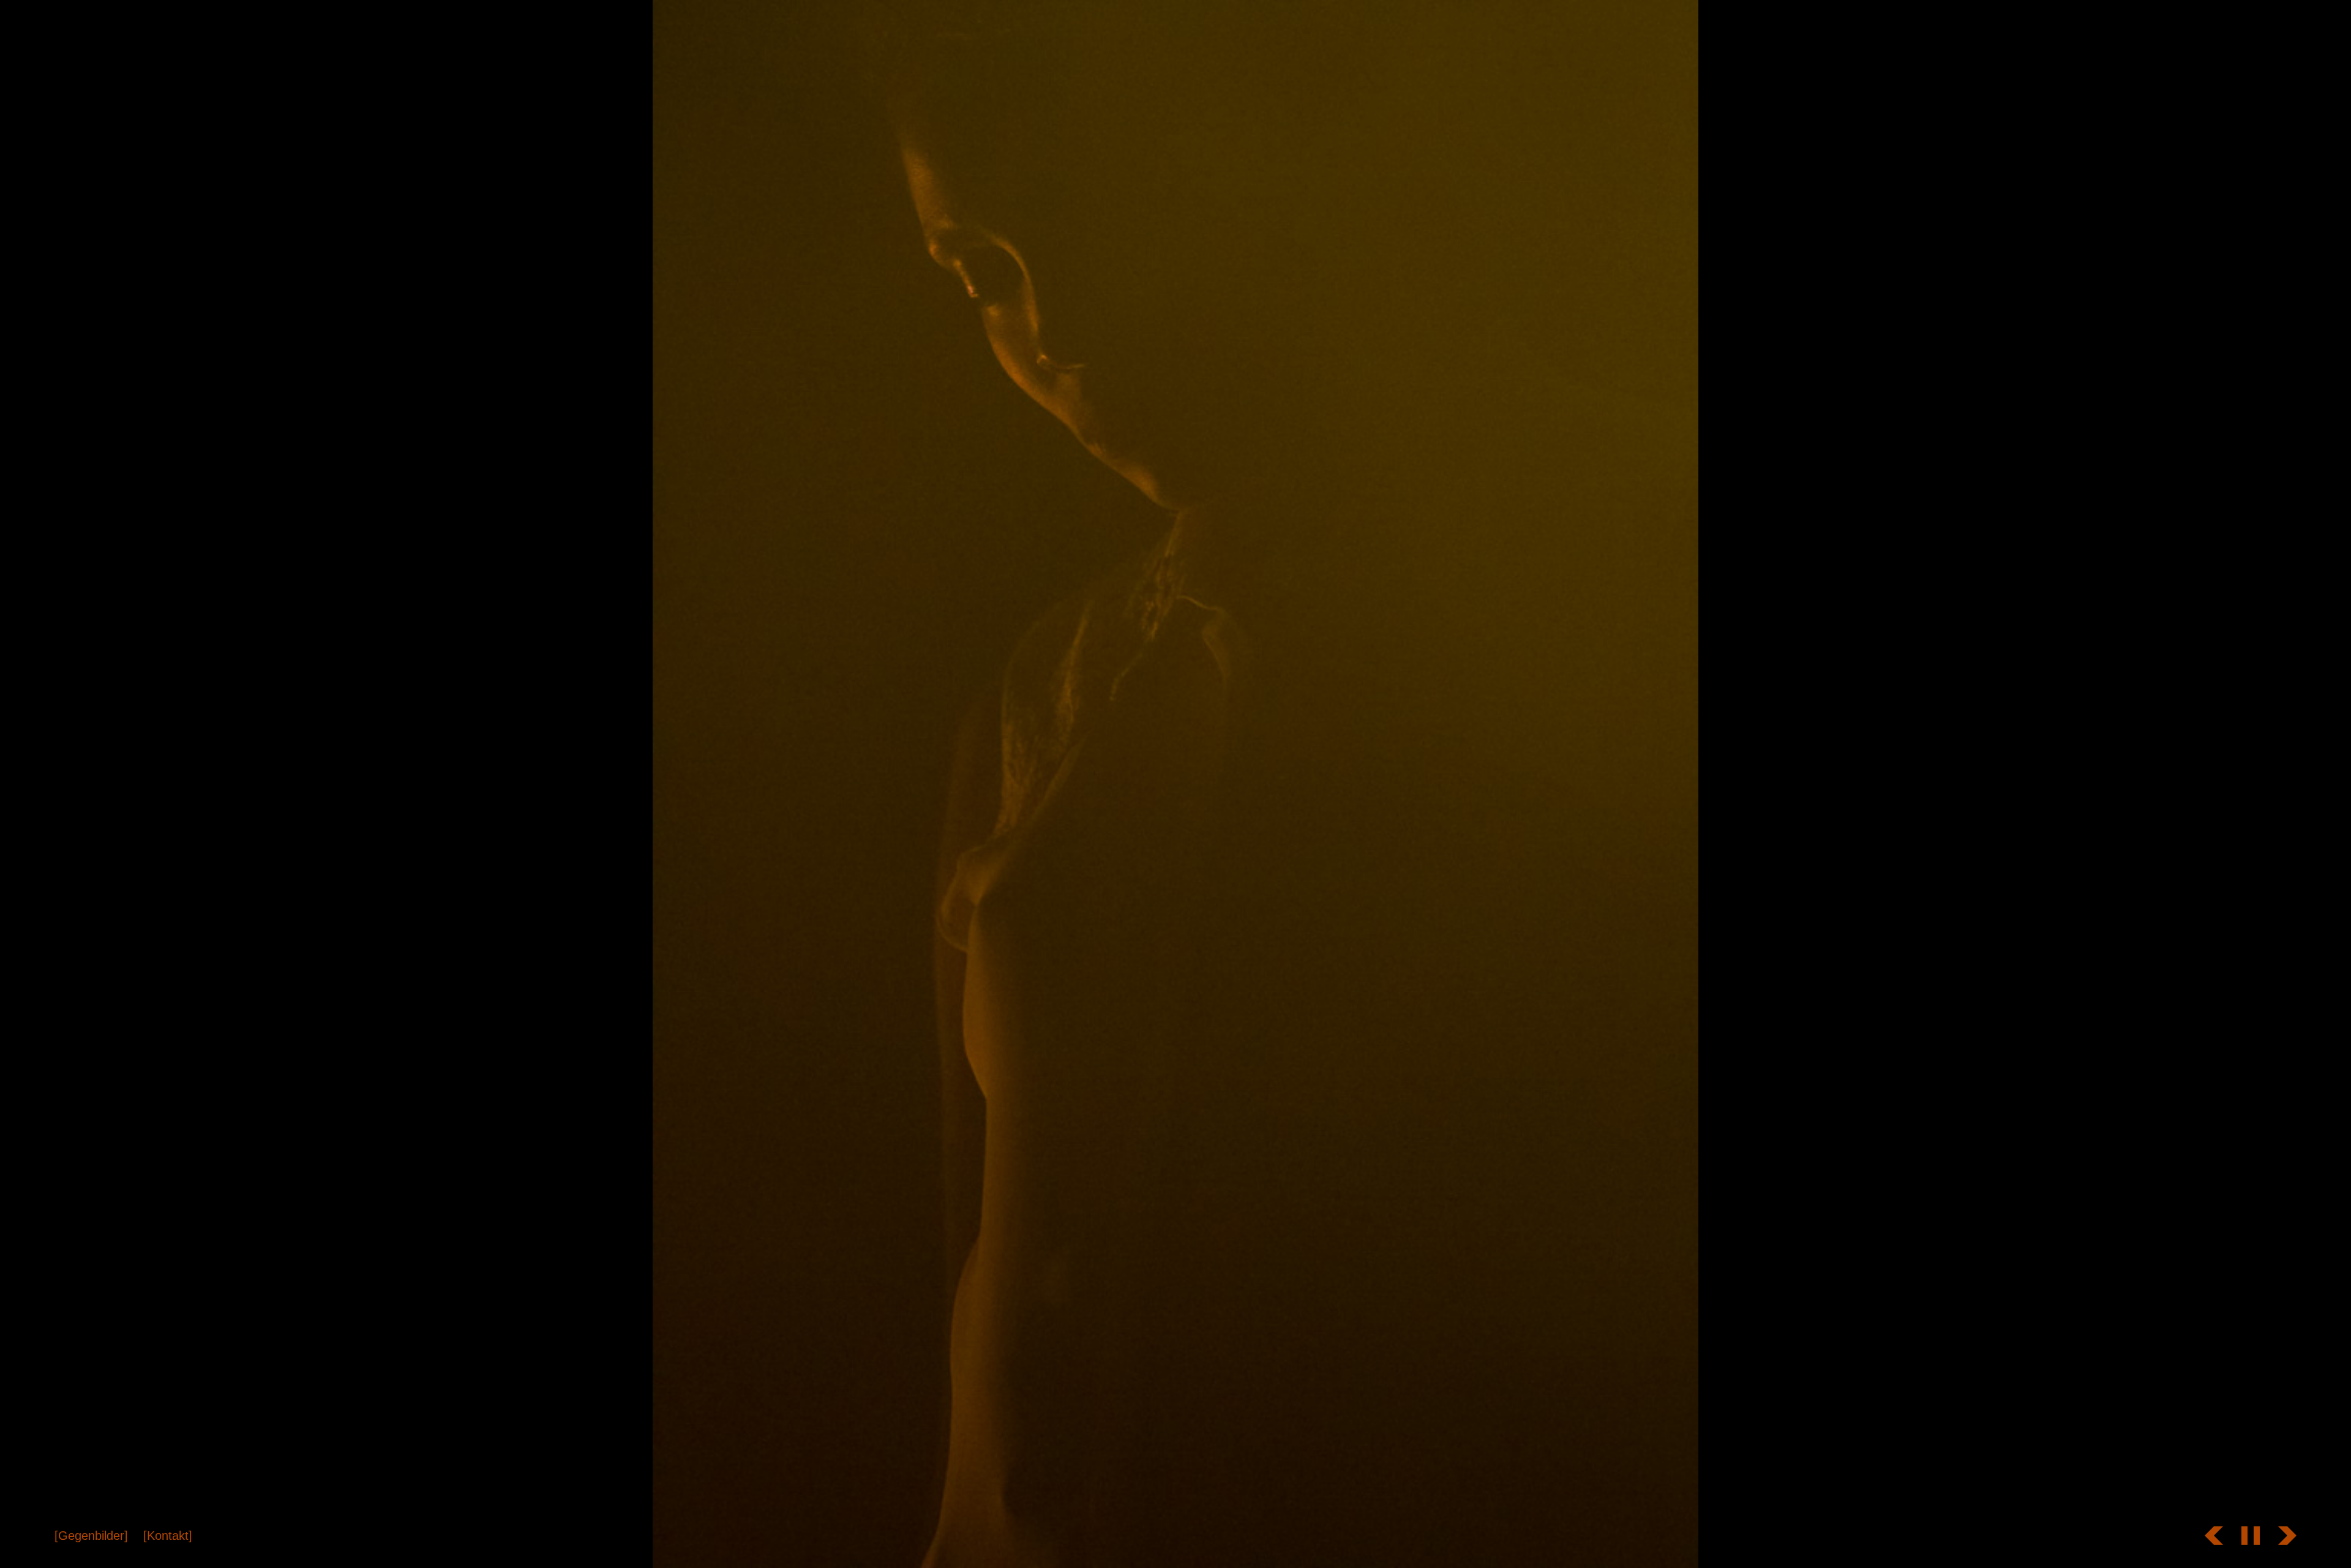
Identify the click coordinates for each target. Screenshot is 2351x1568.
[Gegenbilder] (91, 1536)
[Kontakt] (168, 1536)
